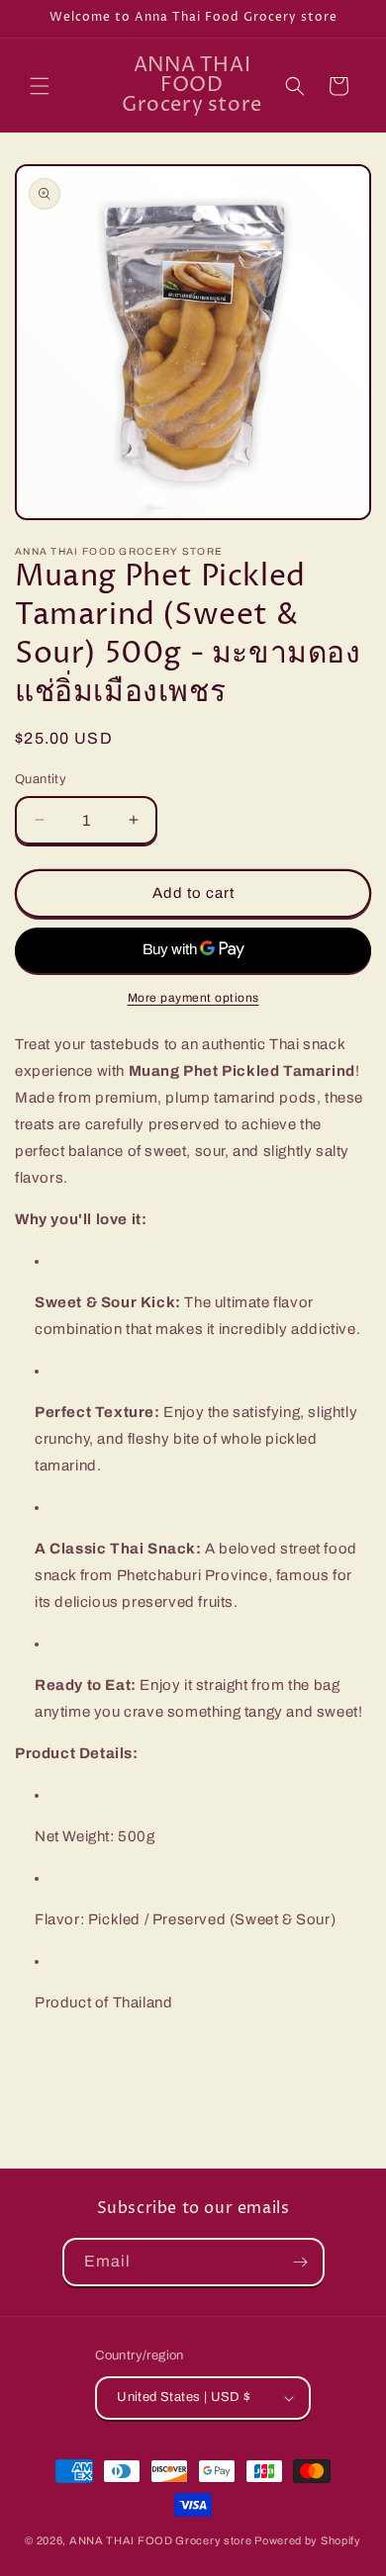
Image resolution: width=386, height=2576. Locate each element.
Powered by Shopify (308, 2540)
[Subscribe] (301, 2262)
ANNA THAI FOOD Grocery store (161, 2540)
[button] (40, 86)
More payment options (193, 998)
